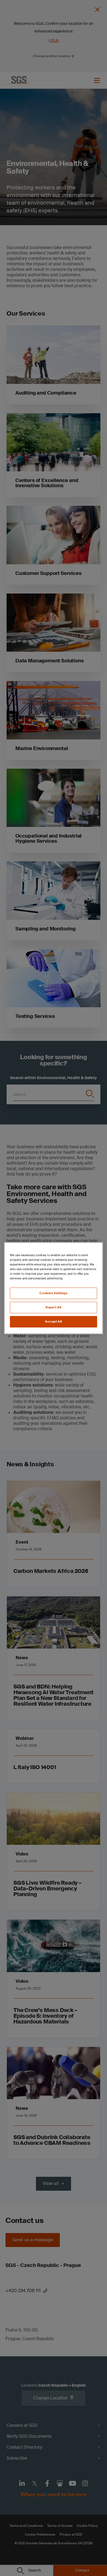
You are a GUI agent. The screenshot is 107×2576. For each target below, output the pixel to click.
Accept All (54, 1322)
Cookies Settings (53, 1293)
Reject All (54, 1307)
